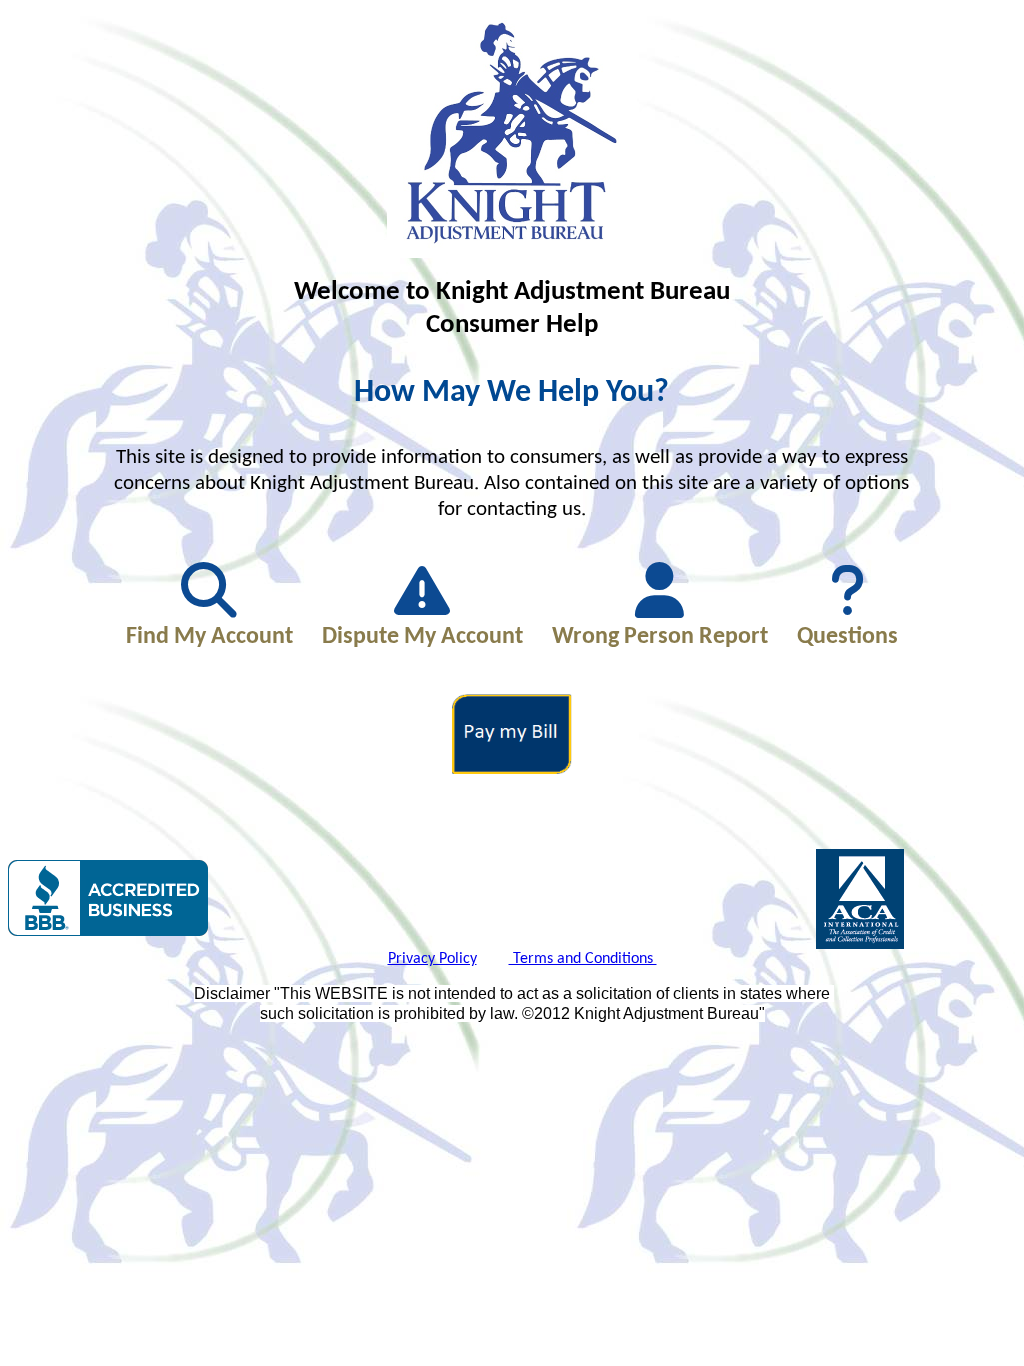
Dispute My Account (422, 637)
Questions (847, 637)
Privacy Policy (432, 959)
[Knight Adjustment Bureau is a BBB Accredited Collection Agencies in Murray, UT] (108, 898)
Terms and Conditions (583, 959)
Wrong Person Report (660, 637)
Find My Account (209, 637)
